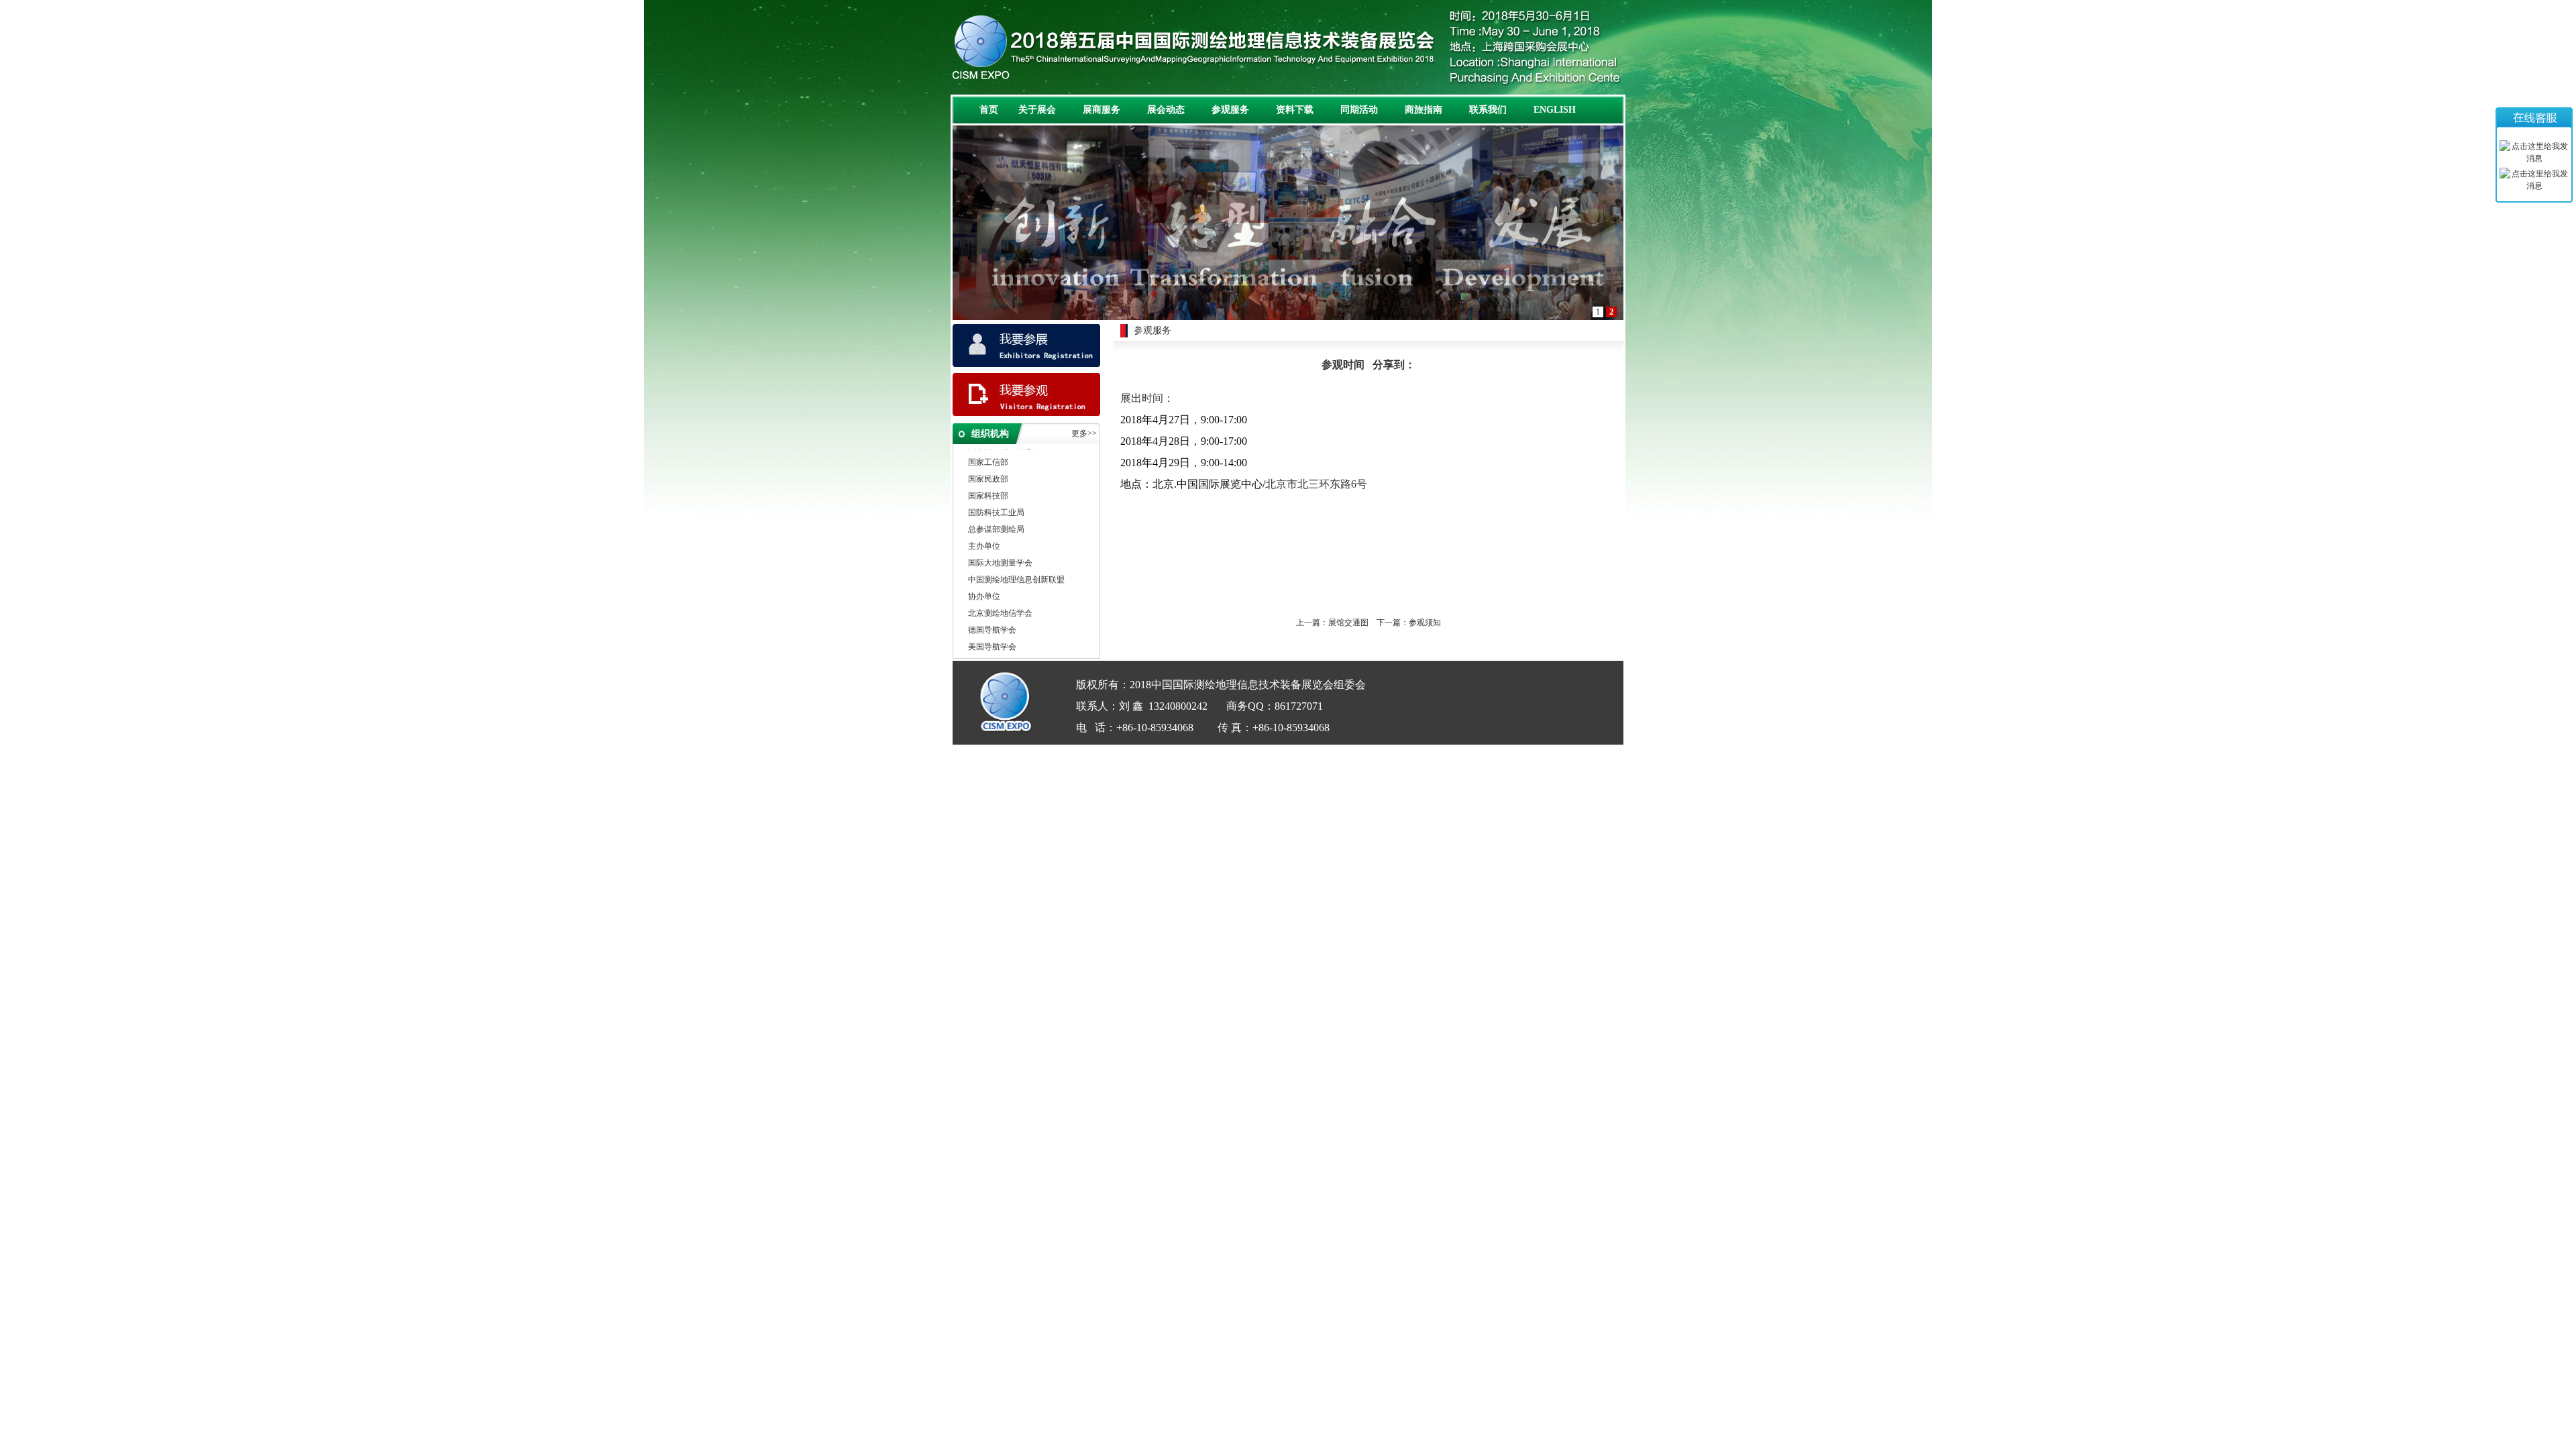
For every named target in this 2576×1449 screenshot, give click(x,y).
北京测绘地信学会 (1000, 600)
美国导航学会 (992, 633)
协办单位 (984, 583)
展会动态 (1166, 110)
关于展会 (1037, 110)
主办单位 (984, 533)
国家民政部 (988, 466)
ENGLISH (1555, 110)
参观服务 (1230, 110)
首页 (989, 110)
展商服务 (1102, 110)
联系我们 (1488, 110)
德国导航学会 (992, 616)
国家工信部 (988, 449)
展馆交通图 (1348, 623)
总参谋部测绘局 (996, 516)
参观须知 (1425, 623)
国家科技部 (988, 482)
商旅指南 (1424, 110)
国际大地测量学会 (1000, 549)
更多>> (1084, 433)
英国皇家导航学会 (1000, 650)
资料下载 (1295, 110)
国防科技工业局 (996, 499)
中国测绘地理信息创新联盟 (1016, 566)
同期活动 (1359, 110)
